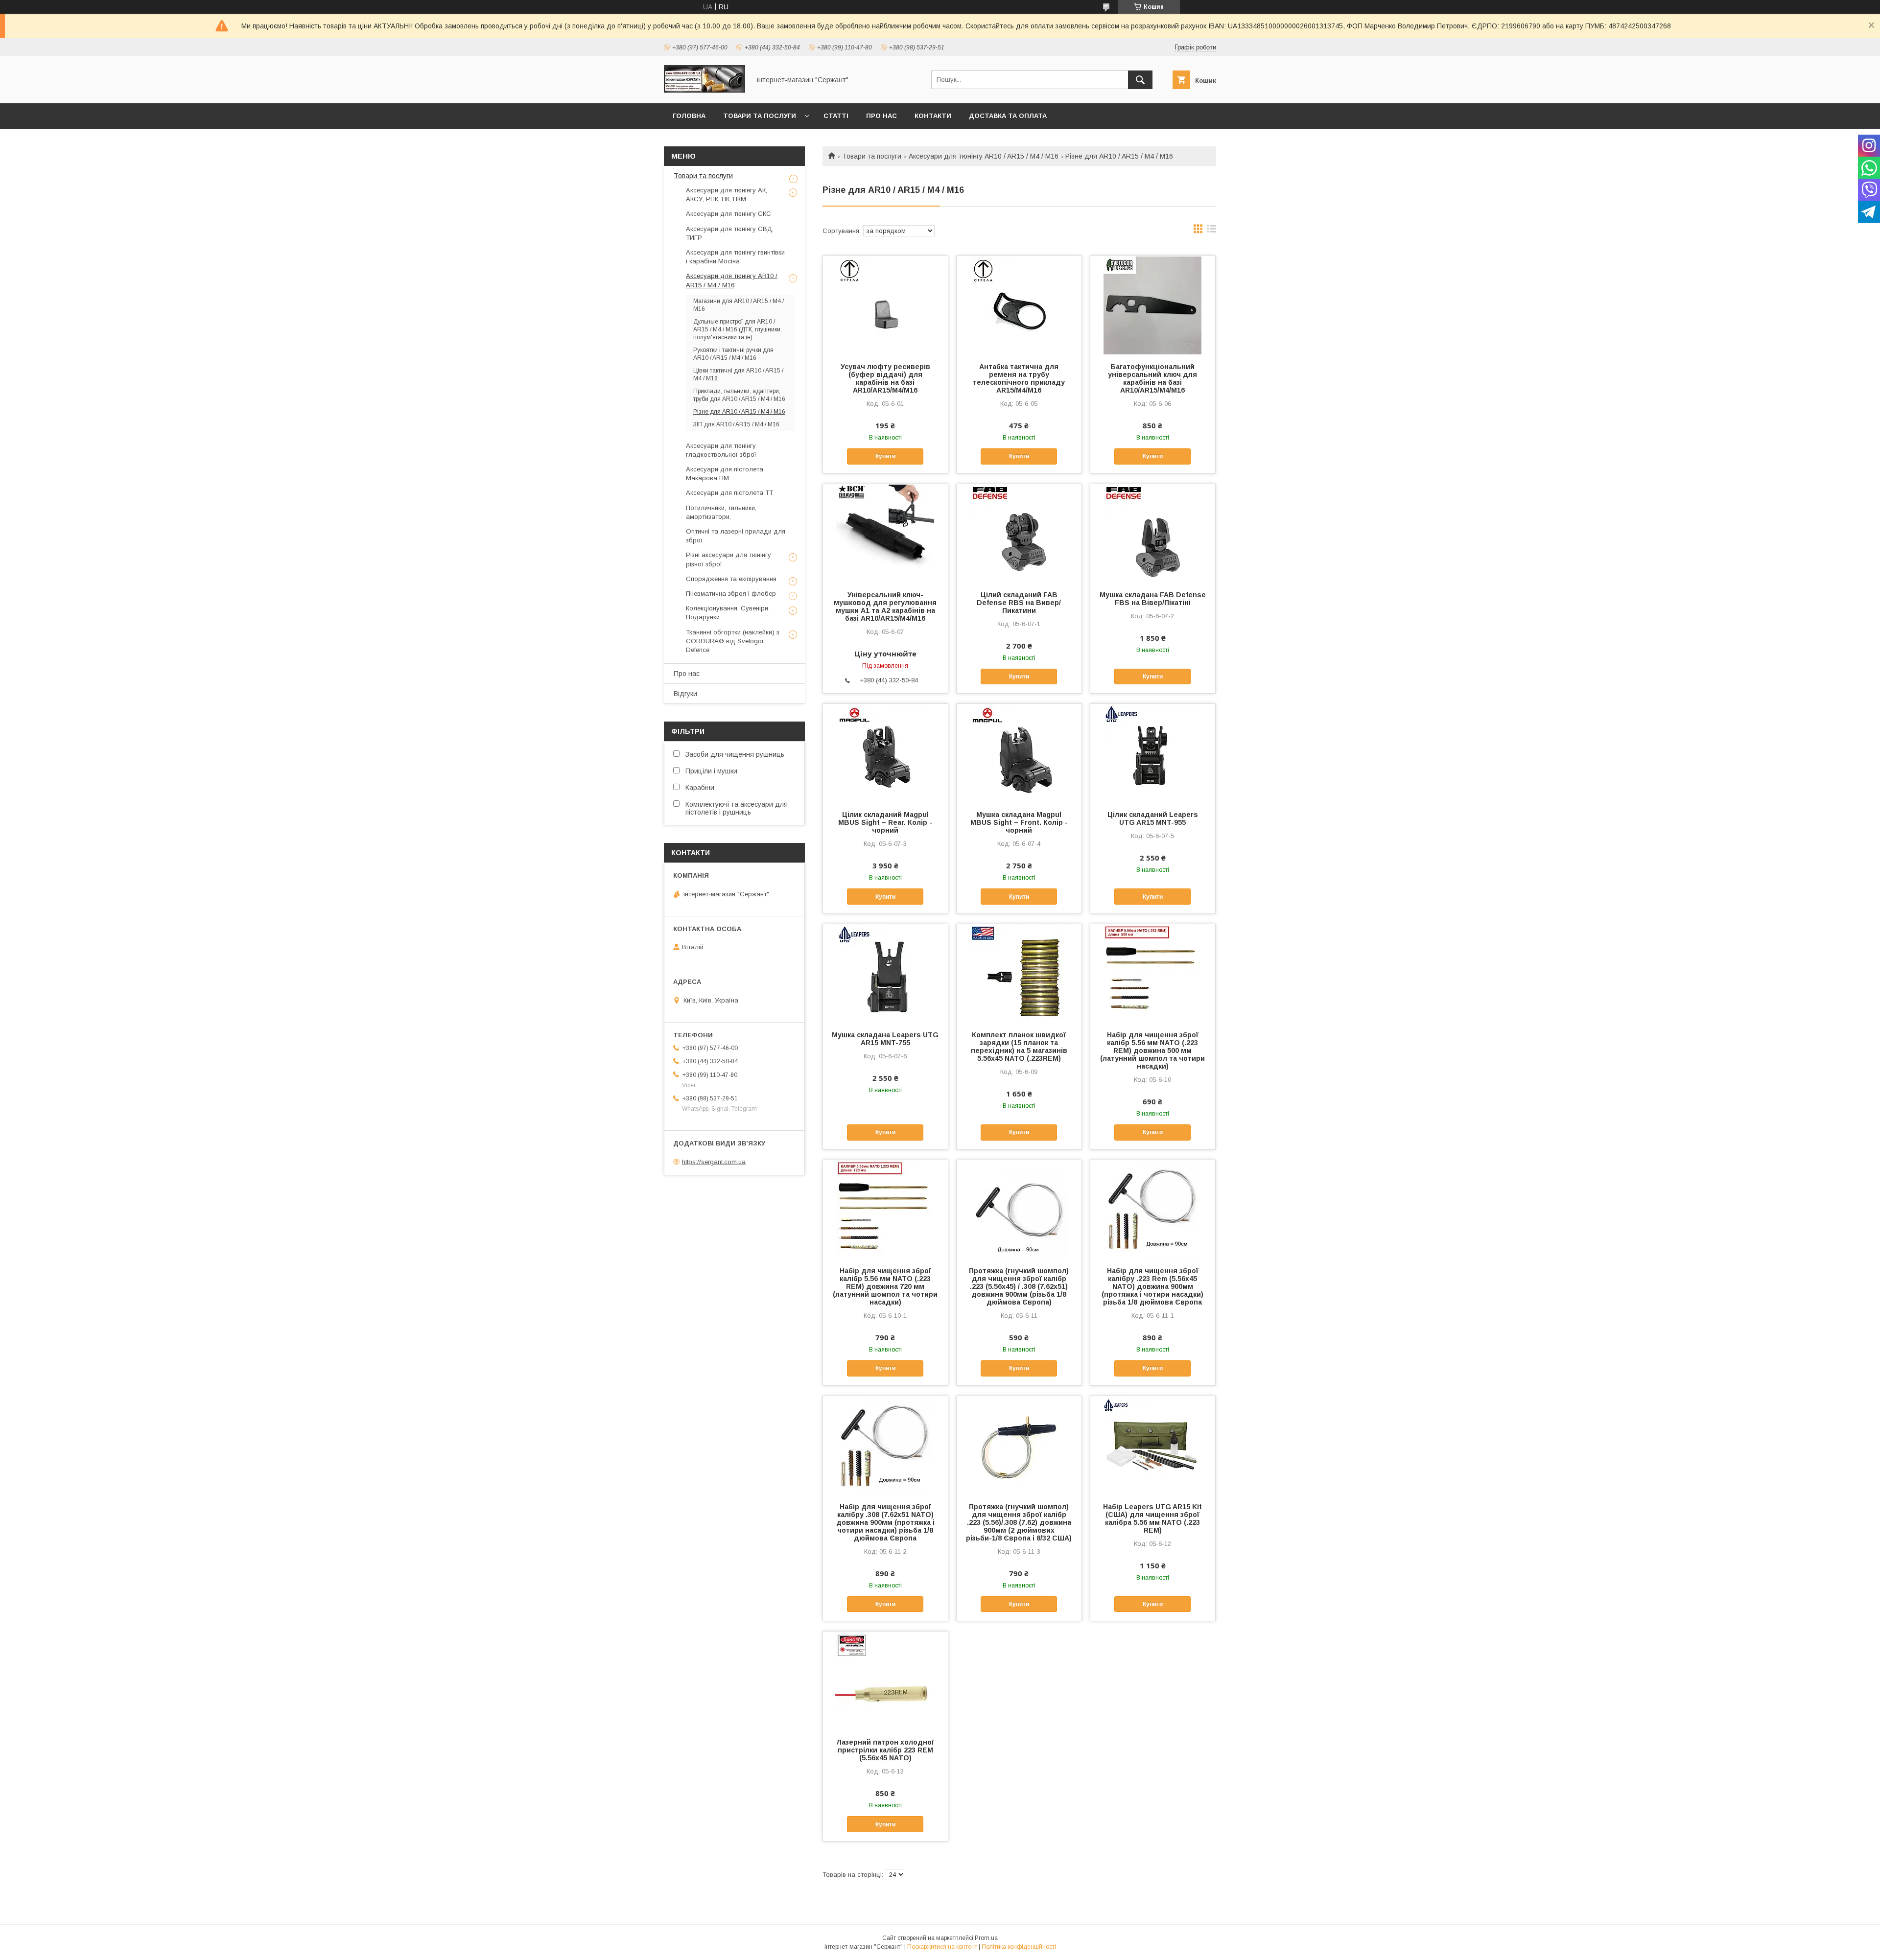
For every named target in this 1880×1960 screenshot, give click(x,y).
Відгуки (685, 694)
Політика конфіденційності (1019, 1947)
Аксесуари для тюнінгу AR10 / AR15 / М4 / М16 (984, 156)
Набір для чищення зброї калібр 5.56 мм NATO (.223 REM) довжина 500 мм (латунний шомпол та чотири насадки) (1152, 1050)
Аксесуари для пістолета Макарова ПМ (725, 474)
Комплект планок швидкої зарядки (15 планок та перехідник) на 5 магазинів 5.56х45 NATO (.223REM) (1019, 1047)
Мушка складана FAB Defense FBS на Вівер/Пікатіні (1153, 599)
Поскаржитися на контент (942, 1947)
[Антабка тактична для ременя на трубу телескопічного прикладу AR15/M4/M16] (1019, 305)
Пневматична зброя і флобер (731, 594)
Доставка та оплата (1008, 116)
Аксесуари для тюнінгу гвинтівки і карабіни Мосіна (735, 257)
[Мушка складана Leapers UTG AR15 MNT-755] (885, 973)
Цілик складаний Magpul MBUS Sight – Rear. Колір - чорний (885, 822)
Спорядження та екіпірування (731, 579)
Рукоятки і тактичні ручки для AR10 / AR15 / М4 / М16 (733, 354)
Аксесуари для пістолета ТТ (729, 493)
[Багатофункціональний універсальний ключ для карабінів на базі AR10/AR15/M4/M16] (1153, 305)
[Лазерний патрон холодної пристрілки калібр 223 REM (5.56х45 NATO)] (885, 1680)
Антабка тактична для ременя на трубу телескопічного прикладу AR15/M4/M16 (1019, 378)
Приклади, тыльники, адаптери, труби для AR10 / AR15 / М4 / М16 (739, 395)
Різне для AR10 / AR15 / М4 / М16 (739, 412)
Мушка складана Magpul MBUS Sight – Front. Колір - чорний (1019, 822)
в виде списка (1212, 231)
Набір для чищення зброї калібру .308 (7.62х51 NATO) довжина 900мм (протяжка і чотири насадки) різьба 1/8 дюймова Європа (885, 1522)
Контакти (933, 116)
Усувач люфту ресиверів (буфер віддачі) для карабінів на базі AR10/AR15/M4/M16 (885, 378)
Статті (836, 116)
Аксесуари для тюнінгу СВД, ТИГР (730, 233)
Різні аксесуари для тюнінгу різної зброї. (728, 559)
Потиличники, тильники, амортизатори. (721, 512)
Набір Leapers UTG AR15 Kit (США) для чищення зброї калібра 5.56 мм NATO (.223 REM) (1152, 1518)
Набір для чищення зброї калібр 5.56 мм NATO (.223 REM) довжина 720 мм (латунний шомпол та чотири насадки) (885, 1286)
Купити (885, 456)
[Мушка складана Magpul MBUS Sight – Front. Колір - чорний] (1019, 753)
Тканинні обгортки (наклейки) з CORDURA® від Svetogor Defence (733, 641)
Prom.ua (986, 1938)
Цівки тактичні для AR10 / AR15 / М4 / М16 (738, 374)
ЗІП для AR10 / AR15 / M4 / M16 (736, 424)
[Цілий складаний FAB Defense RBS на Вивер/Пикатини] (1019, 533)
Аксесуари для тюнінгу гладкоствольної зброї (721, 450)
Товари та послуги (760, 116)
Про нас (881, 116)
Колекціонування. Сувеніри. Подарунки (728, 613)
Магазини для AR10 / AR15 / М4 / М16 (739, 305)
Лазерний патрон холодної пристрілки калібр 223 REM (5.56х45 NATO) (885, 1750)
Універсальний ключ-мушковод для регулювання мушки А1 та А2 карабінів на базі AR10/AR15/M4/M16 (885, 607)
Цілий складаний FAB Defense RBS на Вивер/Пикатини (1019, 603)
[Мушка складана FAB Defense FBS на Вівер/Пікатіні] (1153, 533)
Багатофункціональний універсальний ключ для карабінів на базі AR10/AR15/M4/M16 (1152, 378)
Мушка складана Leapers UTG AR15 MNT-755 (885, 1039)
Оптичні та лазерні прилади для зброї (736, 536)
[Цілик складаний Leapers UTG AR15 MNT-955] (1153, 753)
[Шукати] (1140, 80)
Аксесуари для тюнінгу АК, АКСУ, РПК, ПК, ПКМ (727, 195)
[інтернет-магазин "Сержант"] (705, 91)
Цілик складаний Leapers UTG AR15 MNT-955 (1153, 818)
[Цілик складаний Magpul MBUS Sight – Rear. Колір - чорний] (885, 753)
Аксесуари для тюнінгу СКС (728, 214)
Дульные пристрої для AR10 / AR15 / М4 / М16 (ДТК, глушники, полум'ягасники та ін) (738, 329)
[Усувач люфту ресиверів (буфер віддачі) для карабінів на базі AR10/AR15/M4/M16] (885, 305)
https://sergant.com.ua (714, 1162)
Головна (689, 116)
